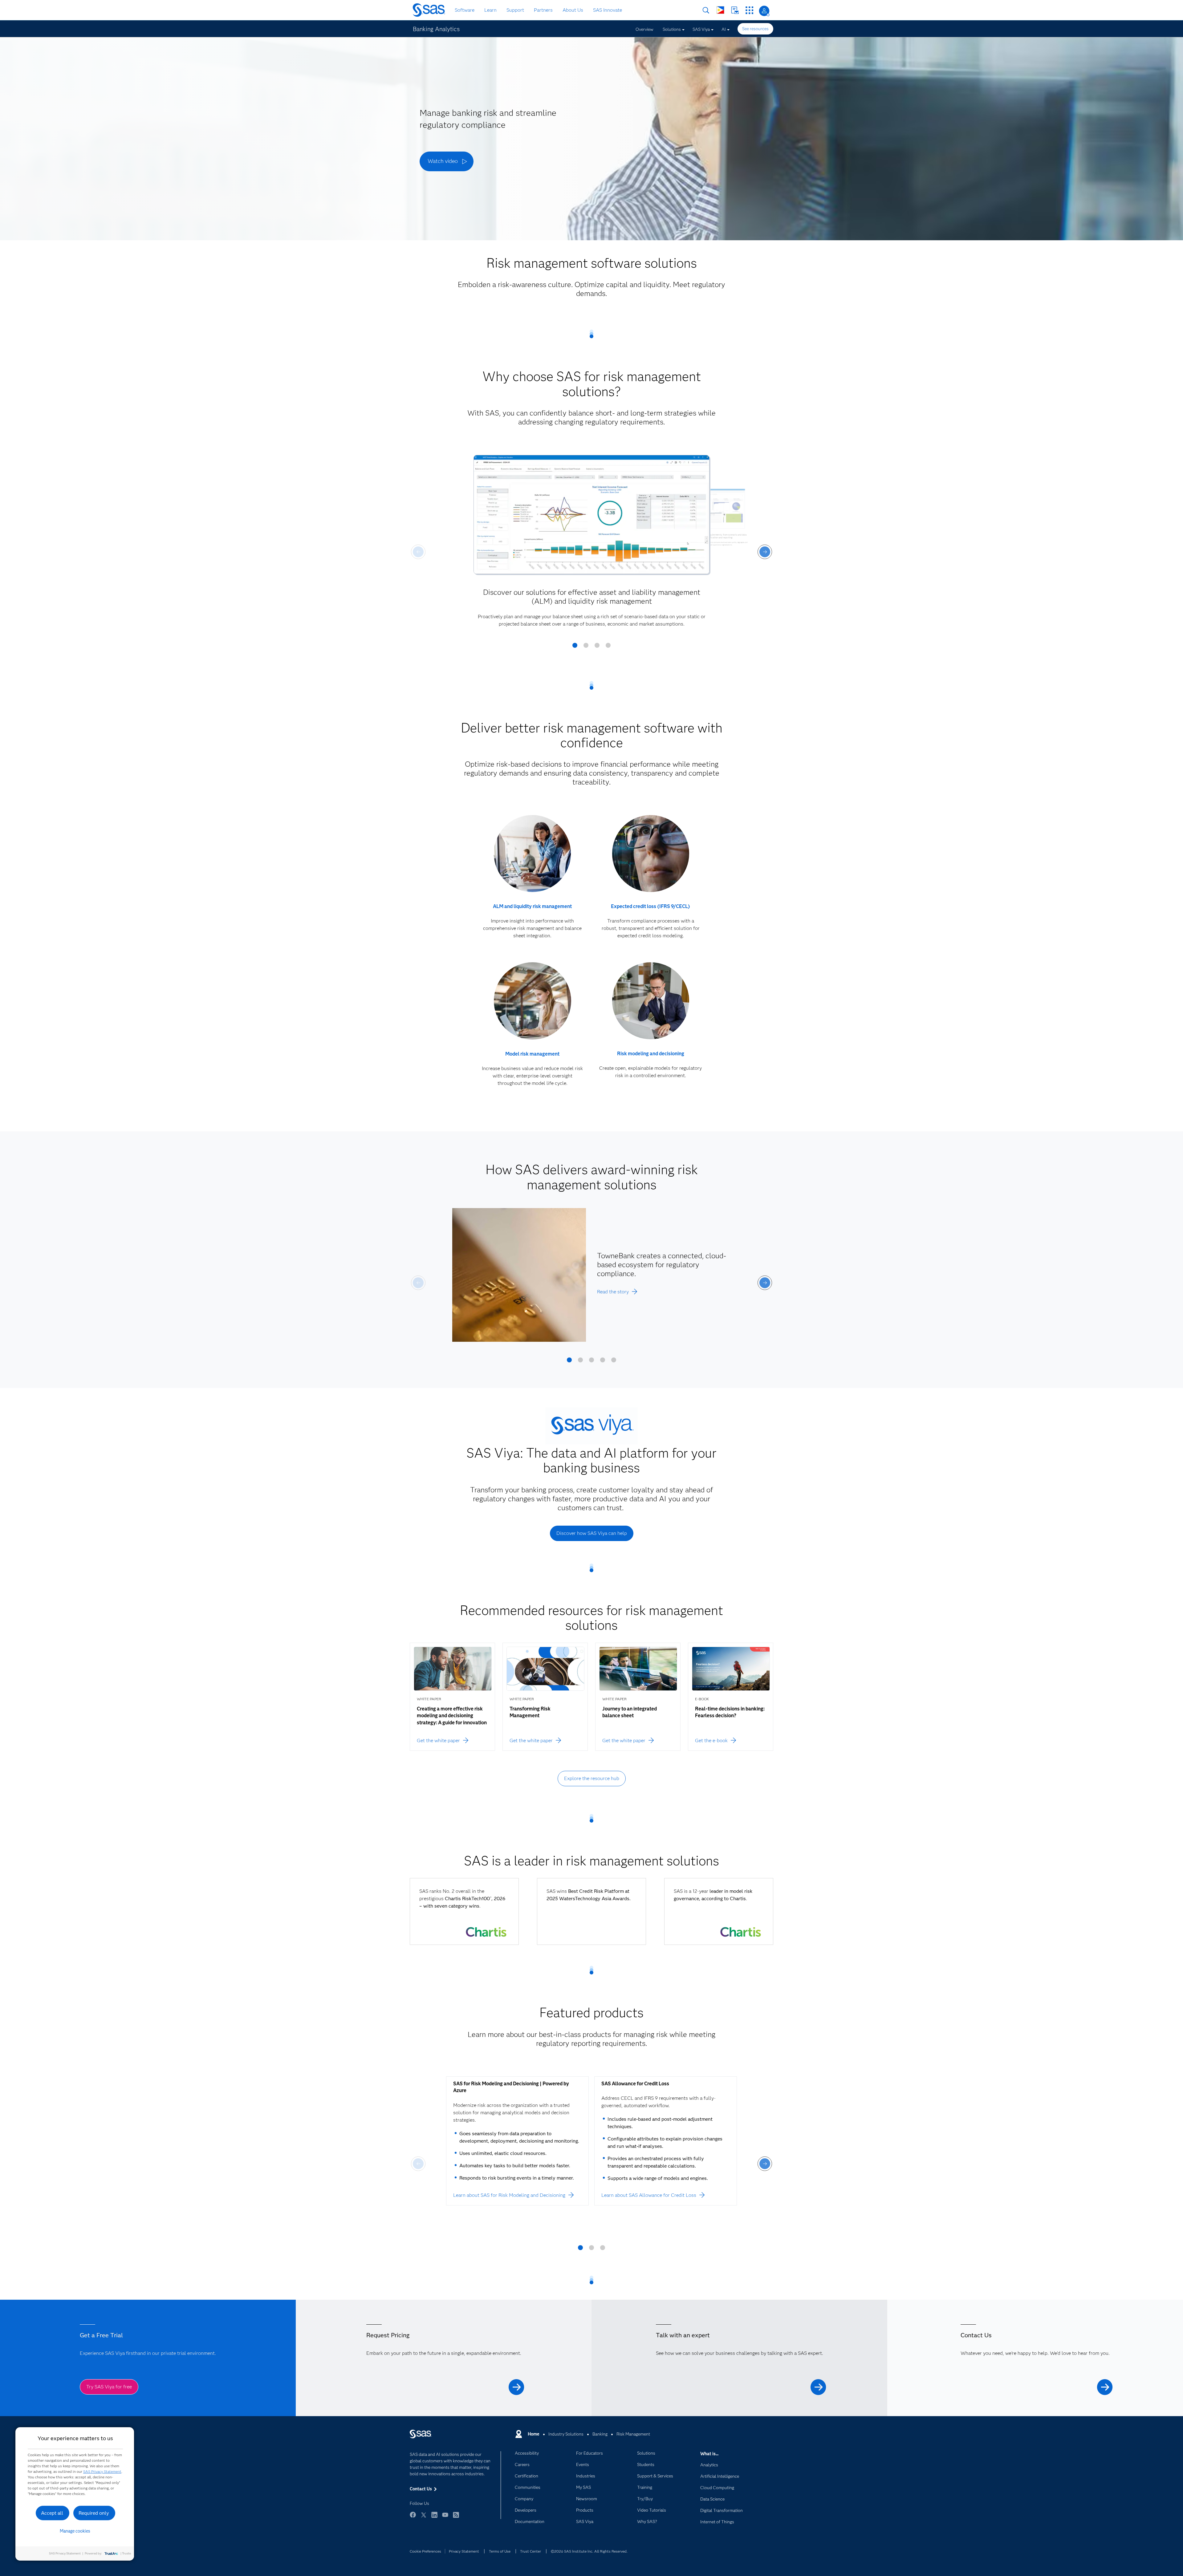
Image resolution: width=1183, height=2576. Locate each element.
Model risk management (532, 1054)
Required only (94, 2513)
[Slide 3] (597, 647)
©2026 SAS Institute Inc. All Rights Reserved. (589, 2551)
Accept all (52, 2513)
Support (515, 10)
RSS (456, 2518)
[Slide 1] (575, 647)
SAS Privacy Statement (102, 2471)
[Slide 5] (614, 1362)
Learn (490, 10)
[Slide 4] (608, 647)
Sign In (764, 11)
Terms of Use (500, 2551)
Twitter (424, 2518)
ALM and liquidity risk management (532, 906)
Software (465, 10)
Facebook (413, 2518)
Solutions (672, 29)
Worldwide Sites (720, 10)
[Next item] (765, 552)
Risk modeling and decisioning (651, 1054)
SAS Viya (701, 29)
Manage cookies (75, 2531)
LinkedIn (434, 2518)
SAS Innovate (608, 10)
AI (724, 29)
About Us (573, 10)
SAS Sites (749, 10)
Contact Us (735, 10)
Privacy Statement (464, 2551)
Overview (644, 29)
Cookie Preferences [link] (425, 2551)
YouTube (445, 2518)
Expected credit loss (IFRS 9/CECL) (650, 906)
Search (706, 10)
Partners (543, 10)
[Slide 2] (586, 647)
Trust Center (531, 2551)
